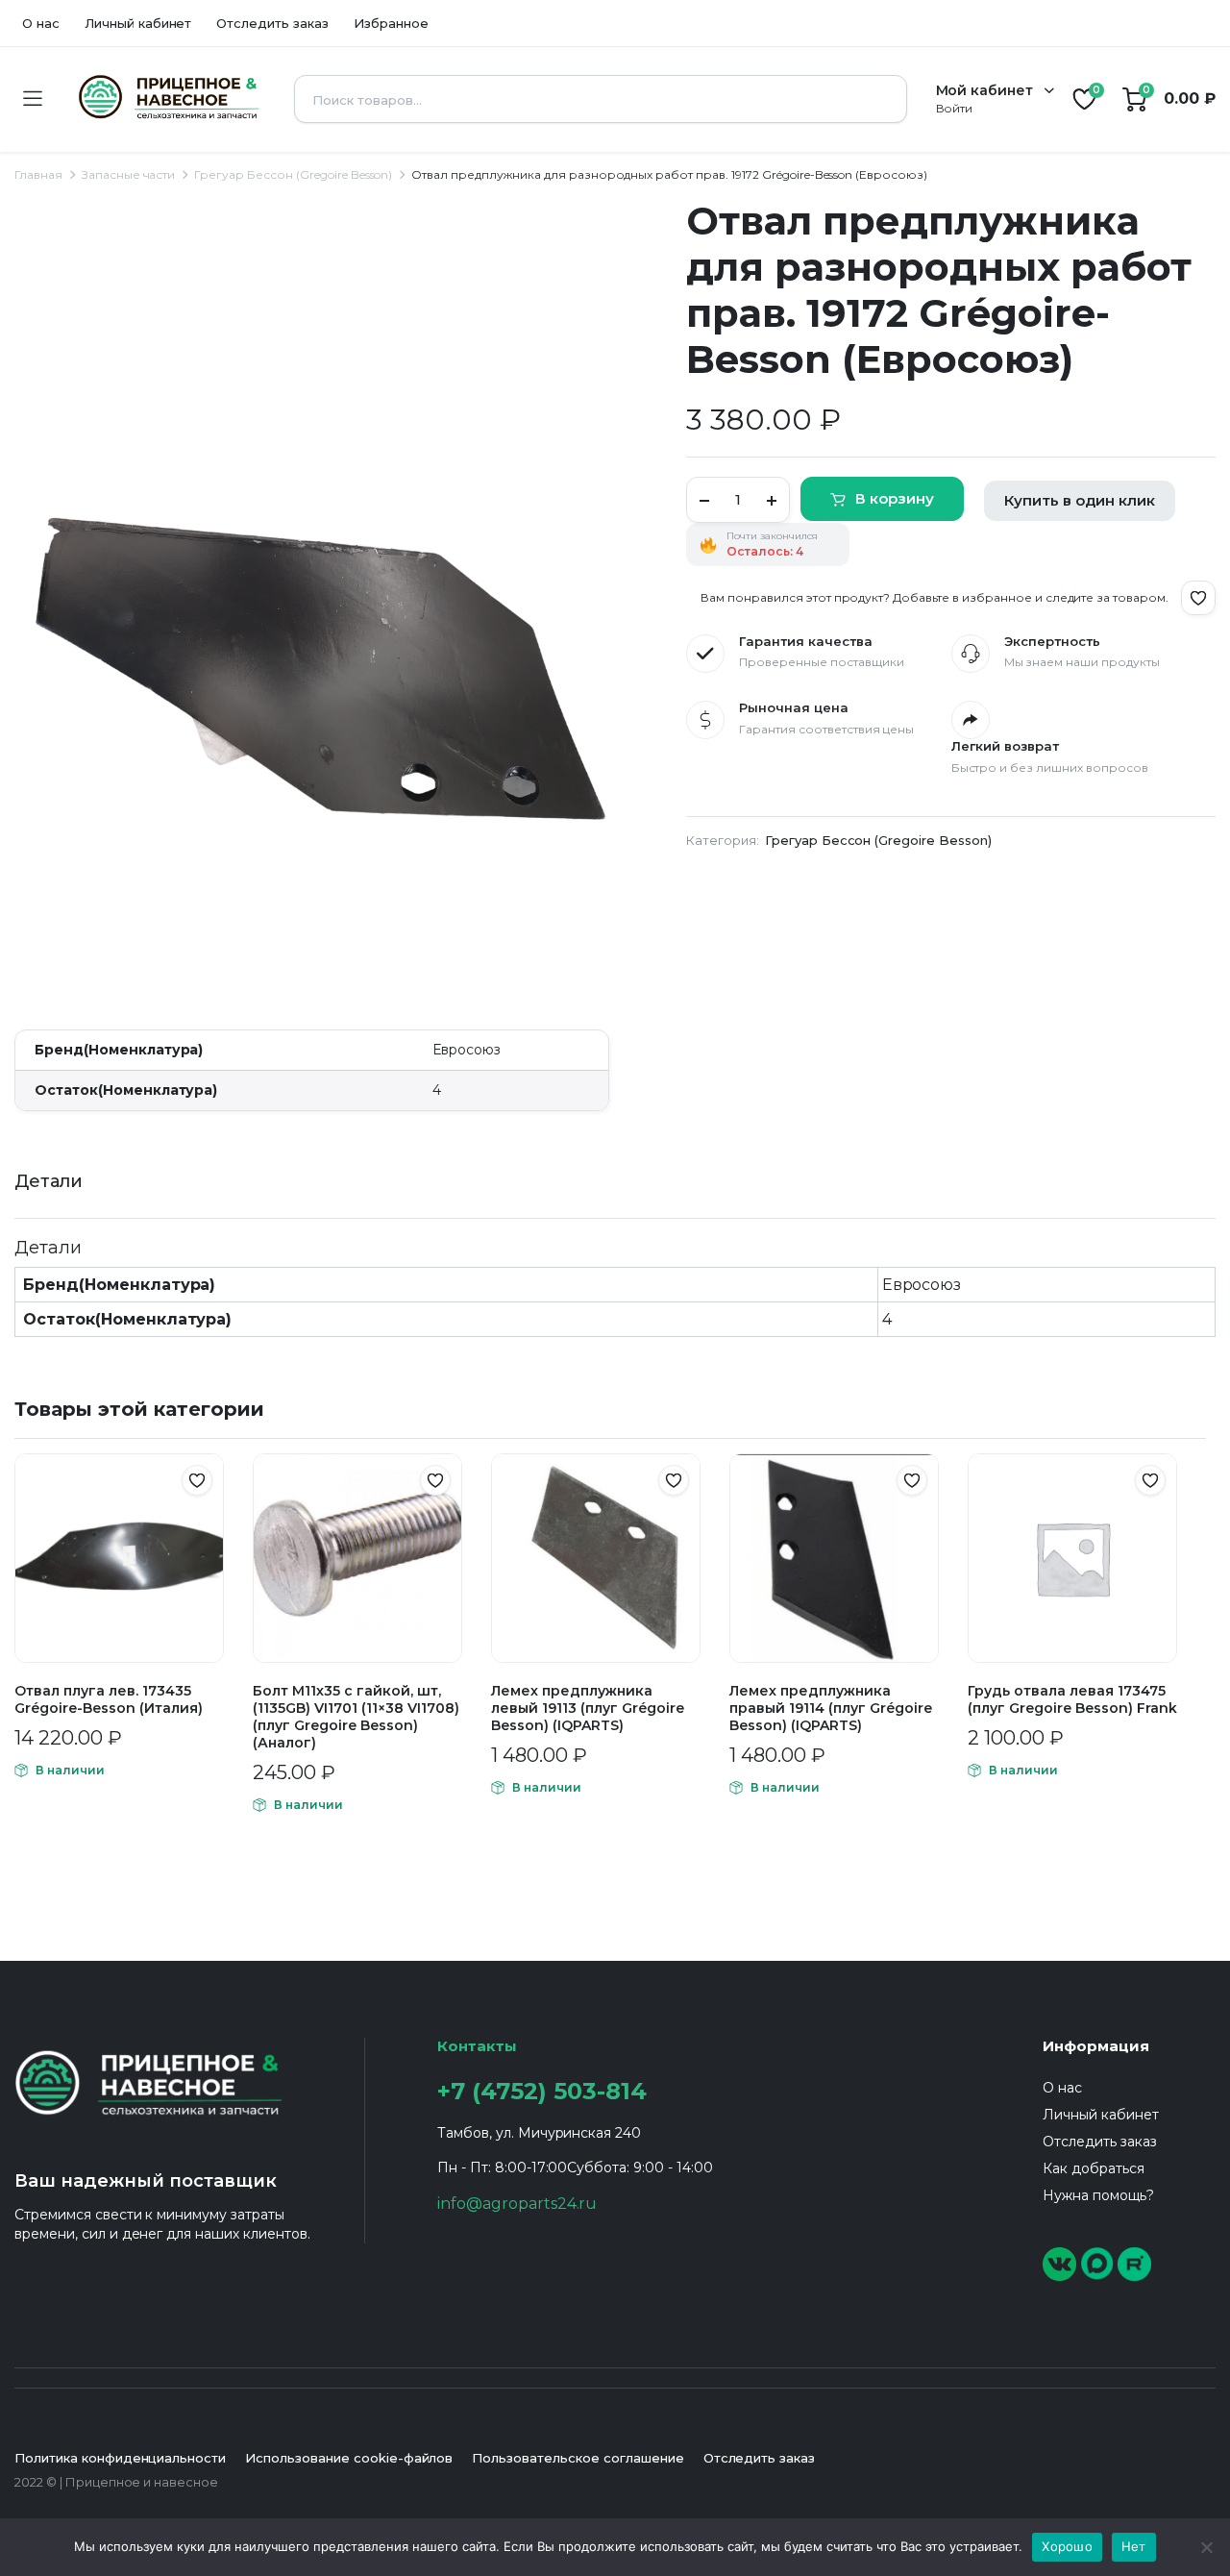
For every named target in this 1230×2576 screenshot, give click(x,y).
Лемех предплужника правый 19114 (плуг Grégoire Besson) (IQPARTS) (831, 1708)
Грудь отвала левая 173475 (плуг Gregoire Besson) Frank (1072, 1699)
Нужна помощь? (1098, 2195)
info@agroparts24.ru (517, 2204)
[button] (1198, 598)
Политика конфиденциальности (120, 2458)
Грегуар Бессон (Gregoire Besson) (293, 174)
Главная (38, 174)
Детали (49, 1181)
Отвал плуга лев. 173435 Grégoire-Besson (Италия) (109, 1699)
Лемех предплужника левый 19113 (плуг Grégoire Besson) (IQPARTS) (588, 1708)
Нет (1134, 2546)
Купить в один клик (1080, 500)
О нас (41, 23)
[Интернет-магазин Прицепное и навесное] (168, 99)
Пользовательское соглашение (578, 2458)
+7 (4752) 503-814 (542, 2091)
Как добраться (1094, 2168)
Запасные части (129, 174)
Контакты (477, 2046)
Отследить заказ (272, 23)
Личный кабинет (138, 23)
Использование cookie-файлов (349, 2458)
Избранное (391, 23)
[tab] (49, 1182)
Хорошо (1067, 2546)
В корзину (895, 498)
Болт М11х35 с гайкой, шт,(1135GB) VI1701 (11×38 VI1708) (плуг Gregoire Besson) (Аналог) (356, 1717)
